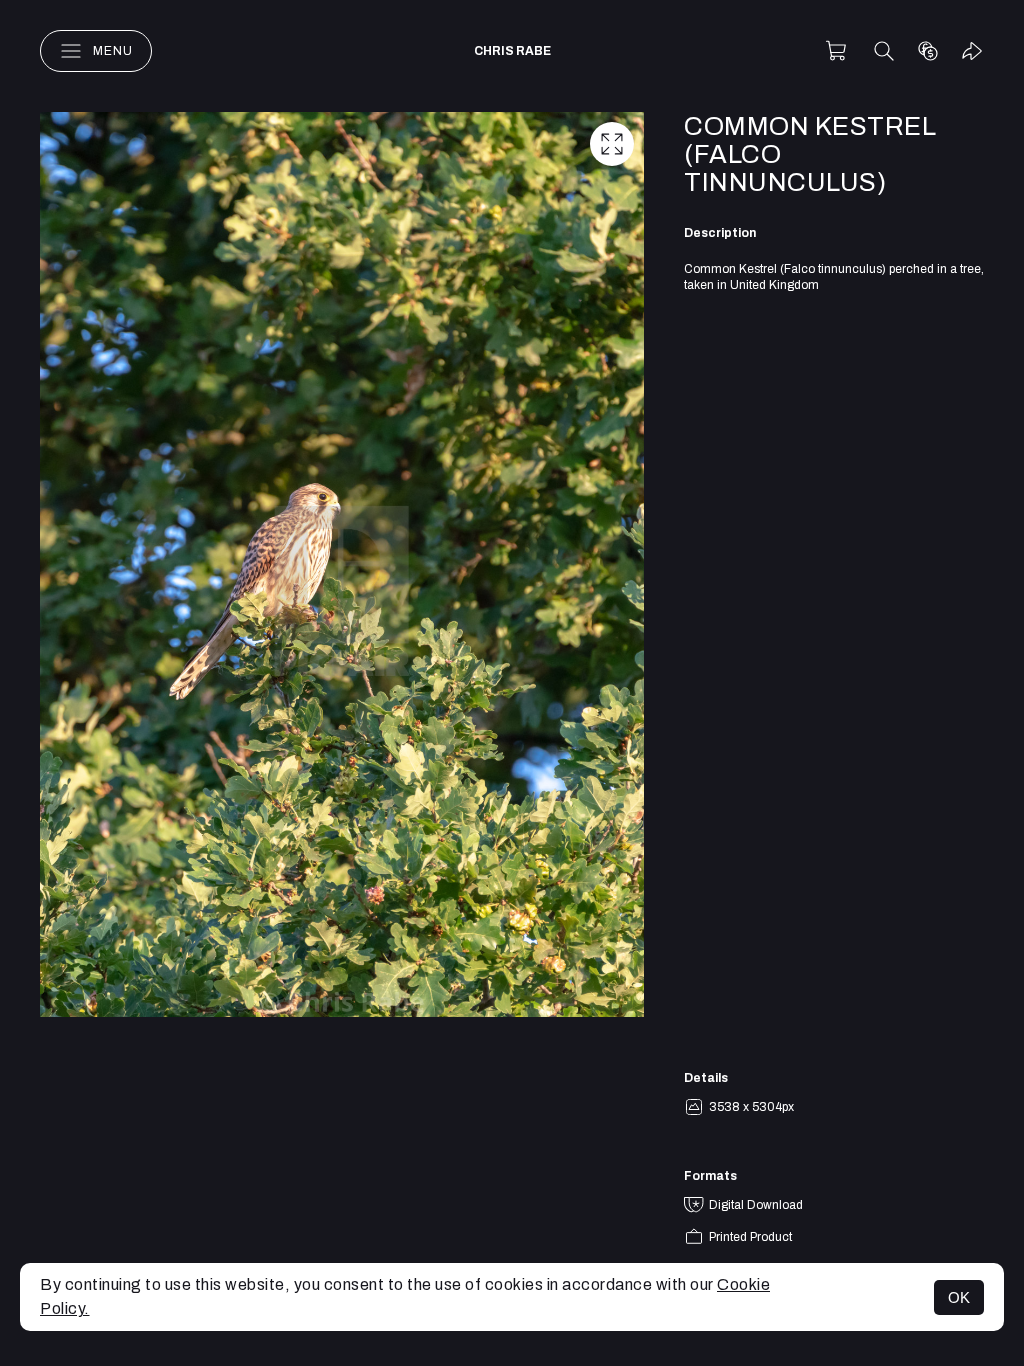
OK (959, 1297)
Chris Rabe (512, 51)
